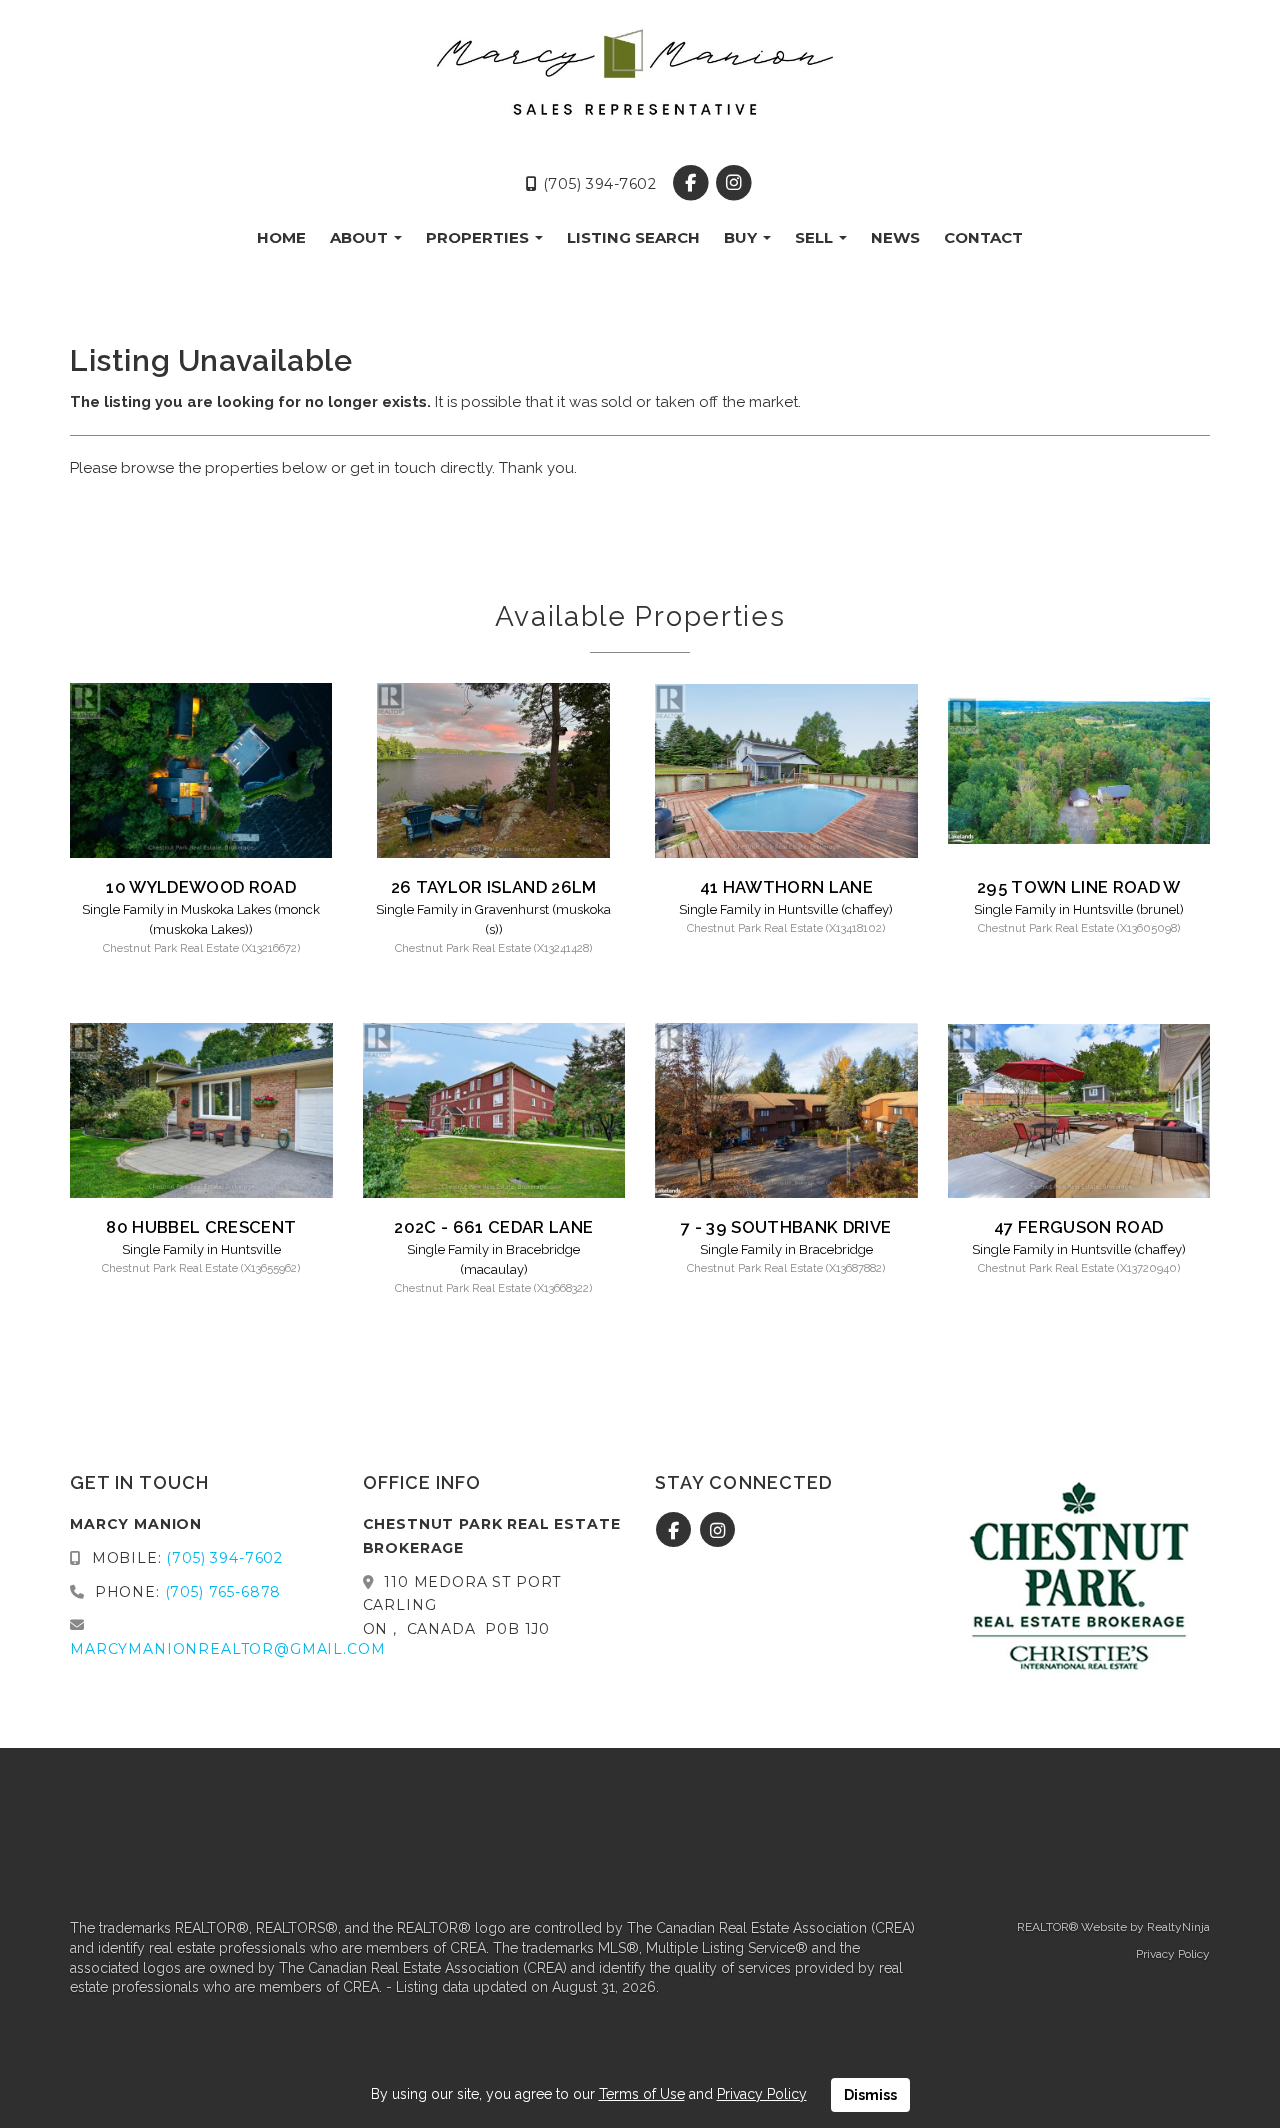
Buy (742, 237)
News (895, 237)
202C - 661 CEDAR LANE (493, 1227)
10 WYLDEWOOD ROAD (201, 887)
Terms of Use (642, 2094)
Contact (983, 237)
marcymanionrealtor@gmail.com (228, 1649)
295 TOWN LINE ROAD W (1079, 887)
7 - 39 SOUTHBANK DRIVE (786, 1227)
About (361, 237)
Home (281, 237)
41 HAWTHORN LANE (786, 887)
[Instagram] (733, 184)
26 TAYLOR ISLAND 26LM (494, 887)
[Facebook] (692, 184)
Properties (479, 237)
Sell (816, 237)
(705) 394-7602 (597, 184)
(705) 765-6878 (223, 1592)
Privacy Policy (1173, 1954)
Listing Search (633, 237)
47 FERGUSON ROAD (1078, 1227)
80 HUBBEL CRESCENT (201, 1227)
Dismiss (870, 2095)
